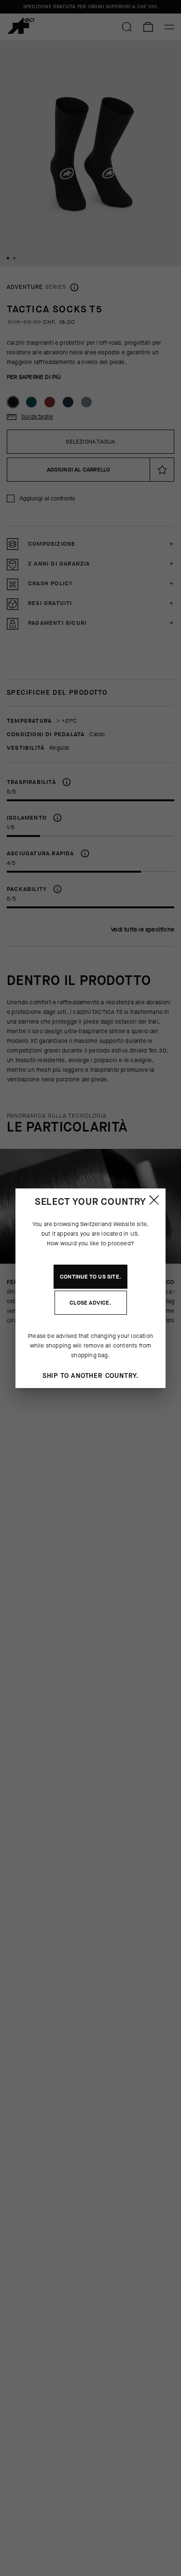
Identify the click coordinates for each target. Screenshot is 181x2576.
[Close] (154, 1200)
